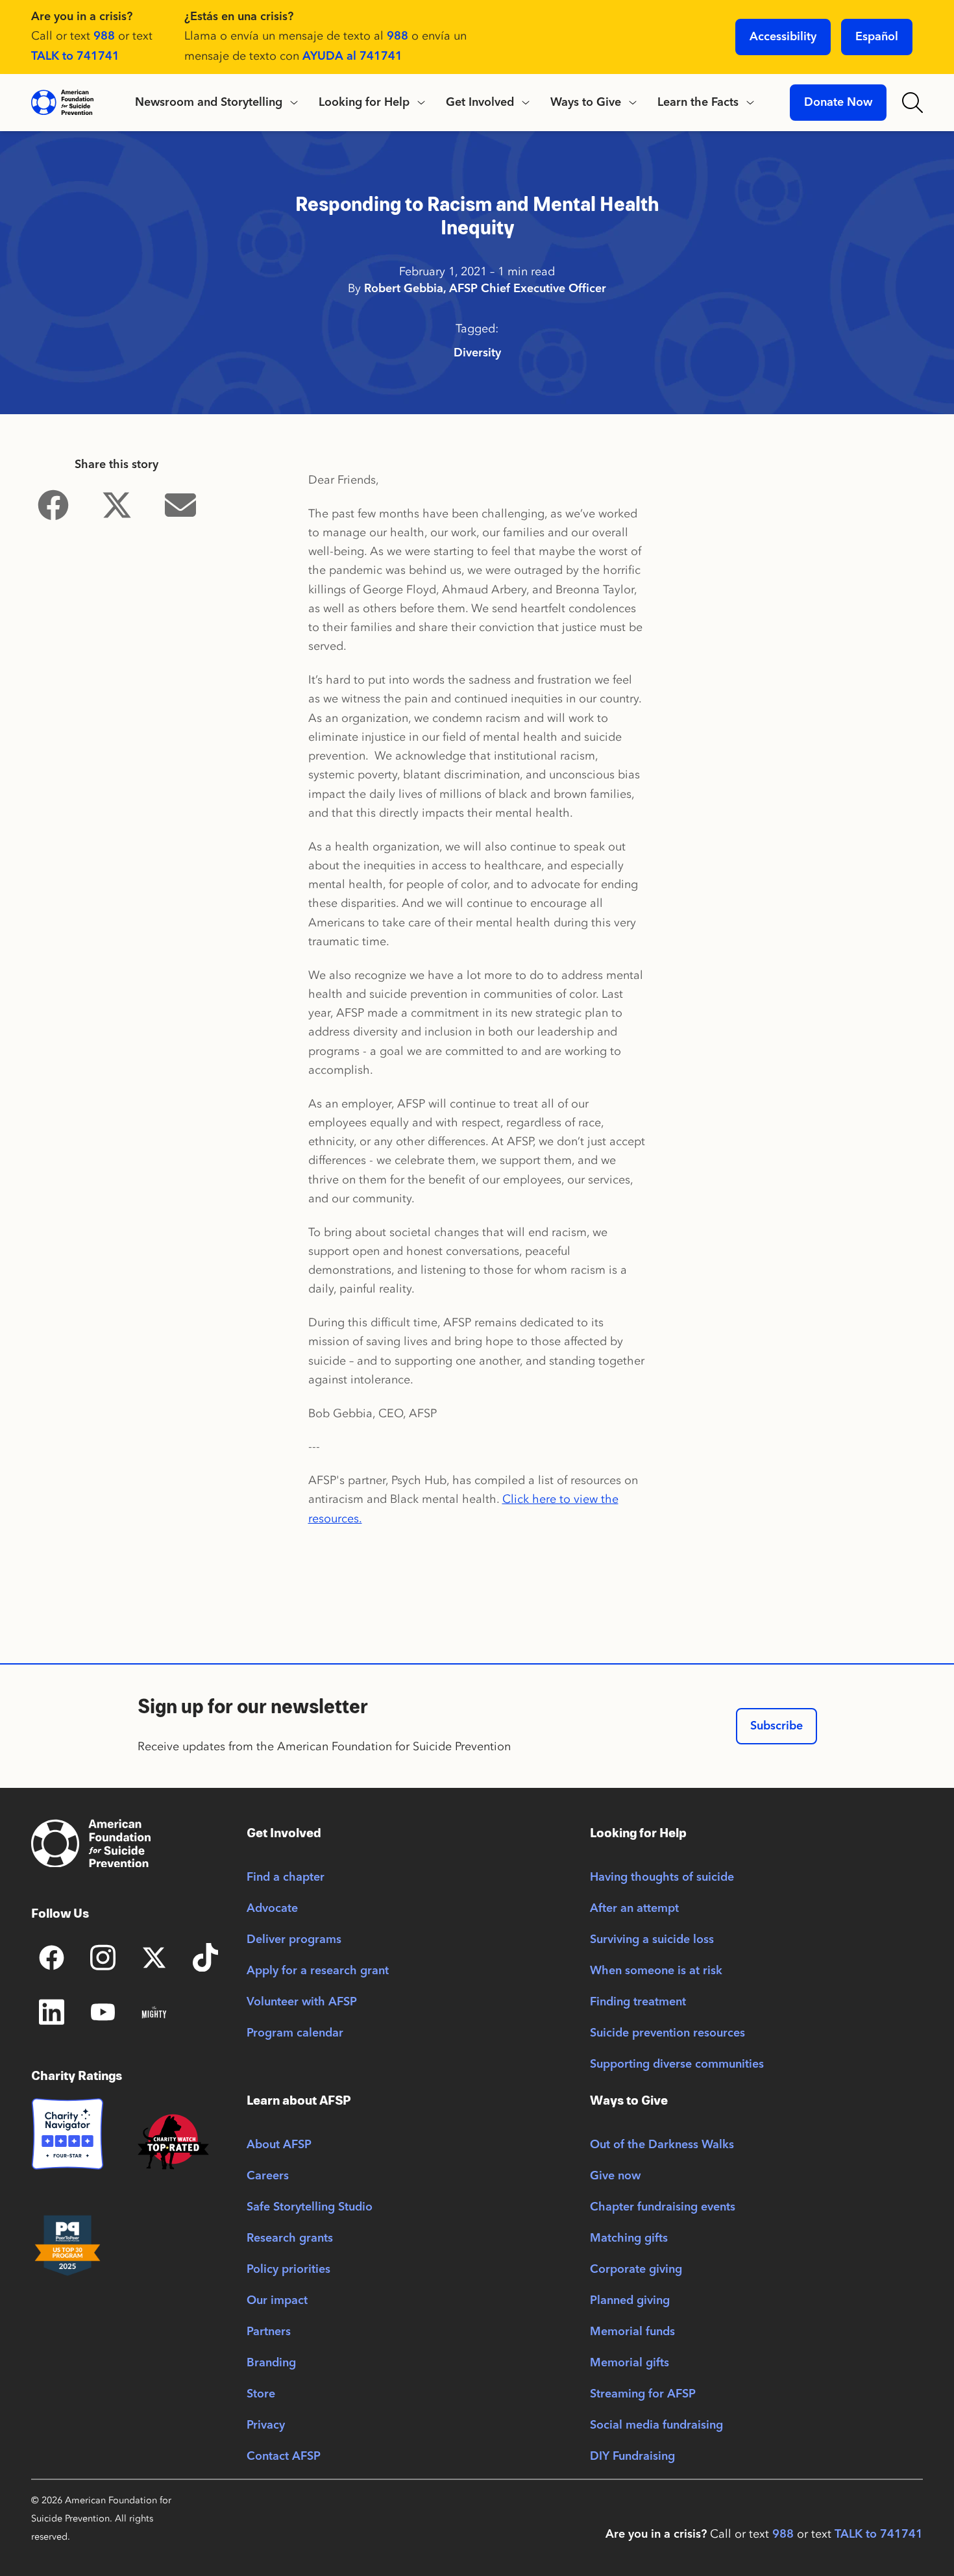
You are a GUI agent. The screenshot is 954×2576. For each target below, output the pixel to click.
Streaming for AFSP (643, 2394)
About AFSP (279, 2145)
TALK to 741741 (75, 56)
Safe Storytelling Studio (310, 2207)
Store (261, 2394)
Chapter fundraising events (663, 2207)
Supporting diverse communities (677, 2064)
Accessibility (783, 37)
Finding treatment (638, 2002)
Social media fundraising (656, 2425)
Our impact (277, 2301)
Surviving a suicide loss (652, 1940)
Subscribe (777, 1726)
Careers (268, 2176)
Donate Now (838, 103)
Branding (271, 2363)
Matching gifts (629, 2238)
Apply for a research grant (318, 1971)
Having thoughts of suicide (662, 1877)
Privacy (266, 2425)
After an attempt (634, 1909)
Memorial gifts (630, 2363)
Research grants (290, 2238)
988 (104, 36)
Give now (615, 2176)
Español (877, 37)
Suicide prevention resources (667, 2033)
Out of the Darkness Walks (662, 2145)
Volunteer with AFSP (302, 2002)
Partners (269, 2332)
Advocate (272, 1909)
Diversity (477, 353)
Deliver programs (294, 1940)
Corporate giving (636, 2270)
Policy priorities (288, 2270)
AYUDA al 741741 (352, 56)
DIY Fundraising (632, 2457)
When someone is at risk (656, 1971)
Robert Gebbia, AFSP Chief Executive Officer (485, 289)
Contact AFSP (284, 2457)
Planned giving (630, 2301)
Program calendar (295, 2033)
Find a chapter (286, 1877)
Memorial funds (632, 2332)
